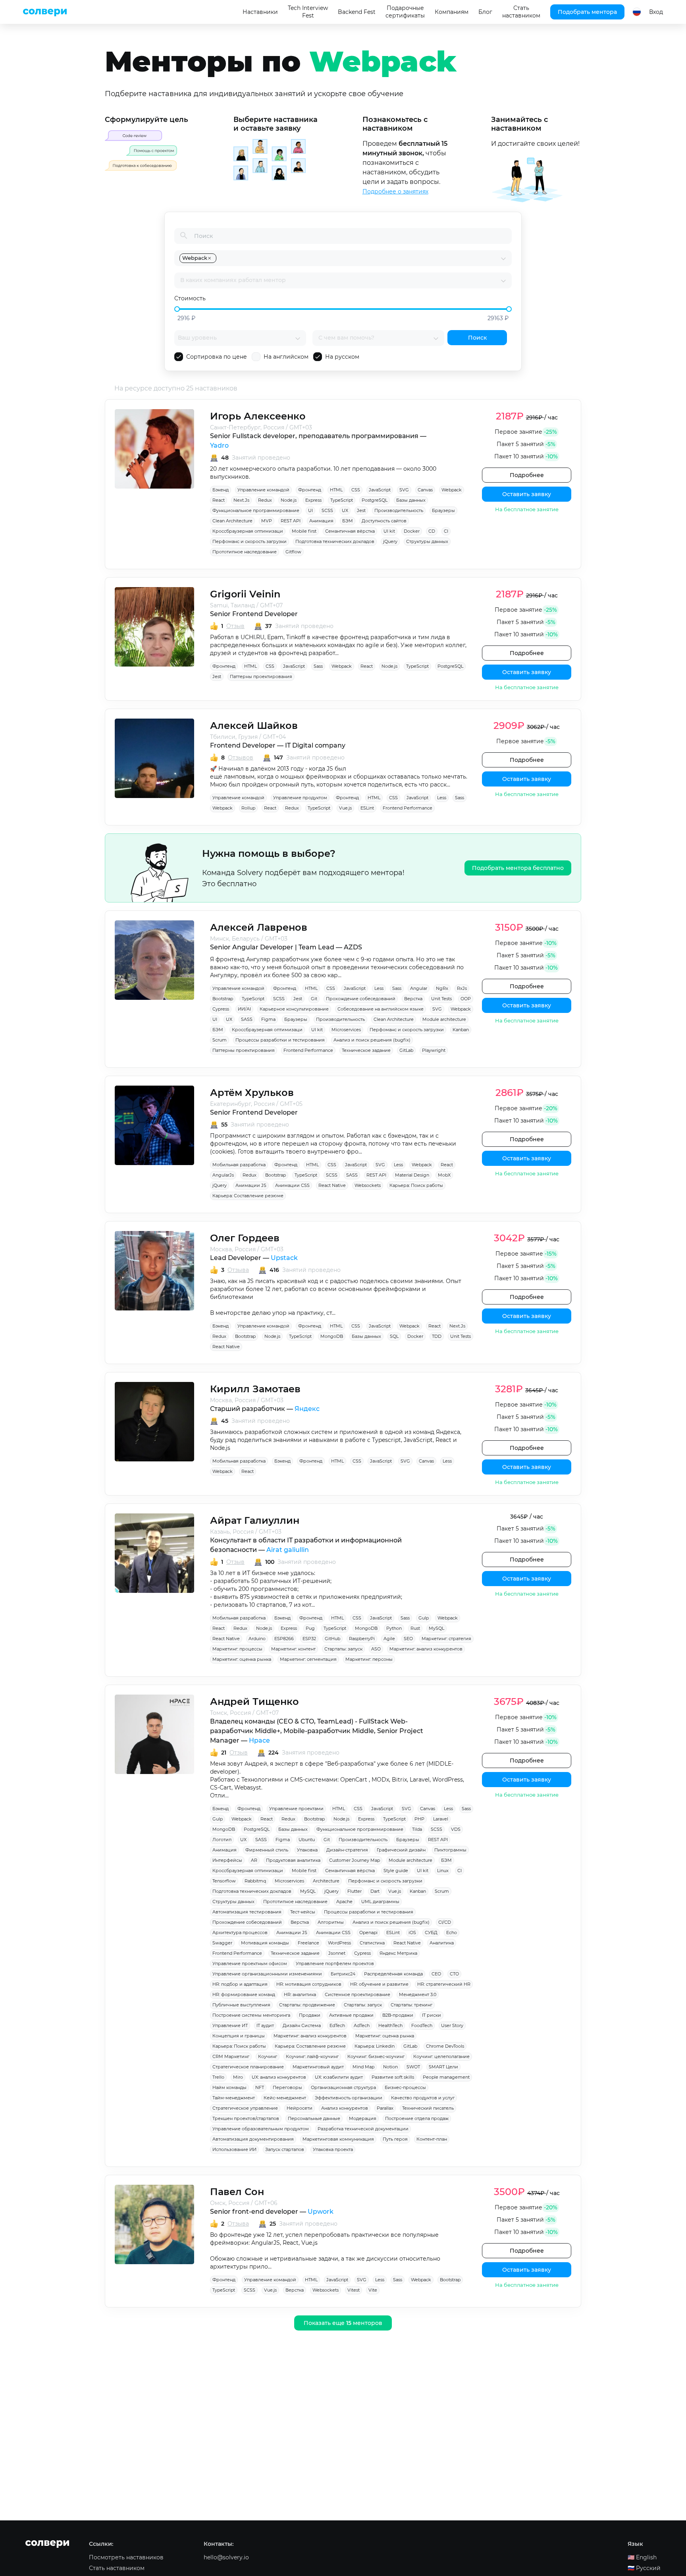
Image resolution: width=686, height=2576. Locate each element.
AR (254, 1860)
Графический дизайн (401, 1850)
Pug (310, 1628)
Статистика (372, 1943)
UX (345, 510)
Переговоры (287, 2087)
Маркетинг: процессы (237, 1649)
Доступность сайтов (384, 521)
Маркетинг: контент (293, 1649)
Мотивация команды (265, 1943)
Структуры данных (427, 541)
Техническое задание (366, 1050)
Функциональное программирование (256, 510)
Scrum (220, 1040)
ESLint (367, 808)
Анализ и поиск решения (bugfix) (372, 1040)
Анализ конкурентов (345, 2108)
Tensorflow (224, 1881)
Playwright (434, 1050)
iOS (412, 1932)
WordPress (339, 1943)
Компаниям (452, 12)
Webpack (452, 490)
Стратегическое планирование (248, 2067)
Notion (390, 2067)
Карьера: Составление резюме (248, 1196)
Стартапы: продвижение (307, 2005)
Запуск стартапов (285, 2149)
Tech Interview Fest (308, 12)
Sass (318, 666)
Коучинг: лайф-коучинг (312, 2056)
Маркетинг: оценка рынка (242, 1659)
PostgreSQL (375, 500)
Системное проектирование (357, 1994)
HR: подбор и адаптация (240, 1984)
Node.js (289, 500)
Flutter (355, 1891)
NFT (260, 2087)
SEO (408, 1639)
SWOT (413, 2067)
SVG (404, 490)
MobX (444, 1175)
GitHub (332, 1639)
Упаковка (307, 1850)
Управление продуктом (300, 798)
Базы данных (411, 500)
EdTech (337, 2025)
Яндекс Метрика (398, 1953)
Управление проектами (296, 1809)
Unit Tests (441, 999)
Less (442, 798)
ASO (376, 1649)
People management (446, 2077)
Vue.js (345, 808)
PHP (419, 1819)
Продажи (310, 2015)
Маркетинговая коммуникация (338, 2139)
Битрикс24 (343, 1974)
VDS (456, 1829)
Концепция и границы (239, 2036)
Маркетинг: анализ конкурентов (426, 1649)
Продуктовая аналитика (293, 1860)
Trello (218, 2077)
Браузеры (443, 510)
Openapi (368, 1932)
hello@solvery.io (226, 2557)
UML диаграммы (380, 1902)
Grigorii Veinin (245, 594)
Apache (344, 1902)
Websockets (368, 1185)
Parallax (385, 2108)
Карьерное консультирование (294, 1009)
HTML (336, 490)
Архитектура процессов (240, 1932)
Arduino (257, 1639)
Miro (238, 2077)
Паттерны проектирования (261, 676)
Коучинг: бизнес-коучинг (376, 2056)
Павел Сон (237, 2192)
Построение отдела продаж (417, 2118)
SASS (247, 1019)
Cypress (221, 1009)
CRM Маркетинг (231, 2056)
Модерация (363, 2118)
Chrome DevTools (445, 2046)
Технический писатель (428, 2108)
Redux (265, 500)
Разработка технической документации (363, 2129)
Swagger (222, 1943)
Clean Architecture (232, 521)
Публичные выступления (241, 2005)
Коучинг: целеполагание (441, 2056)
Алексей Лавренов (259, 927)
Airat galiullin (288, 1550)
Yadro (219, 445)
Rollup (248, 808)
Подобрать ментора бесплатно (518, 868)
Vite (373, 2290)
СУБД (431, 1932)
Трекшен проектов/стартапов (246, 2118)
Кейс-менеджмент (285, 2098)
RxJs (462, 988)
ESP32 (309, 1639)
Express (313, 500)
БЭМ (348, 521)
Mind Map (363, 2067)
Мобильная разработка (239, 1165)
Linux (443, 1871)
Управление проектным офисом (250, 1963)
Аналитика (442, 1943)
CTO (454, 1974)
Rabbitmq (255, 1881)
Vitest (354, 2290)
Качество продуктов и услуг (423, 2098)
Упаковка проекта (333, 2149)
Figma (268, 1019)
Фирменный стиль (267, 1850)
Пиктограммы (450, 1850)
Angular (419, 988)
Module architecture (444, 1019)
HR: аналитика (300, 1994)
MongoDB (332, 1336)
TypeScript (342, 500)
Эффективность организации (349, 2098)
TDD (437, 1336)
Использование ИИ (234, 2149)
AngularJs (223, 1175)
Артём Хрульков (252, 1093)
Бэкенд (221, 490)
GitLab (406, 1050)
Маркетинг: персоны (369, 1659)
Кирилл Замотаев (255, 1389)
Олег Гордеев (245, 1238)
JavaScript (380, 490)
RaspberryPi (362, 1639)
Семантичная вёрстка (350, 531)
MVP (267, 521)
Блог (485, 12)
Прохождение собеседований (361, 999)
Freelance (308, 1943)
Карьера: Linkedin (375, 2046)
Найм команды (229, 2087)
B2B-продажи (398, 2015)
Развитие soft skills (393, 2077)
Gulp (424, 1618)
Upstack (284, 1258)
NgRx (442, 988)
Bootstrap (223, 999)
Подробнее (527, 475)
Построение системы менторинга (251, 2015)
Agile (389, 1639)
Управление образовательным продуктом (261, 2129)
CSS (356, 490)
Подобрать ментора (587, 12)
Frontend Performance (408, 808)
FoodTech (422, 2025)
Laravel (441, 1819)
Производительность (399, 510)
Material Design (412, 1175)
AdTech (362, 2025)
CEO (436, 1974)
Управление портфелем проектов (335, 1963)
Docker (412, 531)
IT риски (432, 2015)
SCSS (327, 510)
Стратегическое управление (245, 2108)
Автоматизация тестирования (247, 1912)
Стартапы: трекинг (411, 2005)
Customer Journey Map (355, 1860)
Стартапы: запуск (343, 1649)
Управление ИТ (230, 2025)
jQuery (390, 541)
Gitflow (293, 552)
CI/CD (445, 1922)
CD (432, 531)
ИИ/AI (244, 1009)
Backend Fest (357, 12)
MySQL (436, 1628)
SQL (394, 1336)
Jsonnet (337, 1953)
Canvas (425, 490)
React (219, 500)
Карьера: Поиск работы (416, 1185)
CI (446, 531)
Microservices (346, 1030)
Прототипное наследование (245, 552)
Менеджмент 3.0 (418, 1994)
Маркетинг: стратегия (446, 1639)
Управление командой (263, 490)
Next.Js (241, 500)
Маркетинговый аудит (318, 2067)
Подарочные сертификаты (405, 12)
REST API (291, 521)
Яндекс (307, 1409)
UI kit (389, 531)
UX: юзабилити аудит (339, 2077)
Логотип (222, 1840)
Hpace (259, 1740)
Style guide (396, 1871)
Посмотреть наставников (126, 2557)
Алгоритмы (331, 1922)
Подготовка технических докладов (335, 541)
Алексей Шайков (254, 726)
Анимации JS (251, 1185)
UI (310, 510)
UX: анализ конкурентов (279, 2077)
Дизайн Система (302, 2025)
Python (394, 1628)
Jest (361, 510)
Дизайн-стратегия (347, 1850)
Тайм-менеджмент (234, 2098)
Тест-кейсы (303, 1912)
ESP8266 (284, 1639)
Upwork (321, 2212)
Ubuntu (307, 1840)
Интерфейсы (227, 1860)
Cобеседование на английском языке (381, 1009)
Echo (452, 1932)
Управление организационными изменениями (267, 1974)
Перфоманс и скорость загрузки (250, 541)
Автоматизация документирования (253, 2139)
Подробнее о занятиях (395, 191)
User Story (452, 2025)
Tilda (417, 1829)
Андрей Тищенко (254, 1702)
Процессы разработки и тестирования (280, 1040)
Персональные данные (314, 2118)
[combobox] (359, 258)
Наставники (260, 12)
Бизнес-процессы (405, 2087)
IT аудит (265, 2025)
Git (314, 999)
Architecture (326, 1881)
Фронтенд (310, 490)
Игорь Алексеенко (258, 416)
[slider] (177, 309)
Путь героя (395, 2139)
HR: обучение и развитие (379, 1984)
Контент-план (432, 2139)
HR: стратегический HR (444, 1984)
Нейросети (300, 2108)
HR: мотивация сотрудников (309, 1984)
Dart (375, 1891)
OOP (466, 999)
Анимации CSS (292, 1185)
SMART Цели (443, 2067)
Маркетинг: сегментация (308, 1659)
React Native (332, 1185)
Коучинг (268, 2056)
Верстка (413, 999)
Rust (415, 1628)
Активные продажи (351, 2015)
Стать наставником (521, 12)
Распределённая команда (393, 1974)
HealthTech (390, 2025)
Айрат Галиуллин (255, 1520)
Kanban (461, 1030)
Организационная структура (343, 2087)
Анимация (321, 521)
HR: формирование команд (244, 1994)
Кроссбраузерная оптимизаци (248, 531)
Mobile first (304, 531)
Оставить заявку (527, 494)
